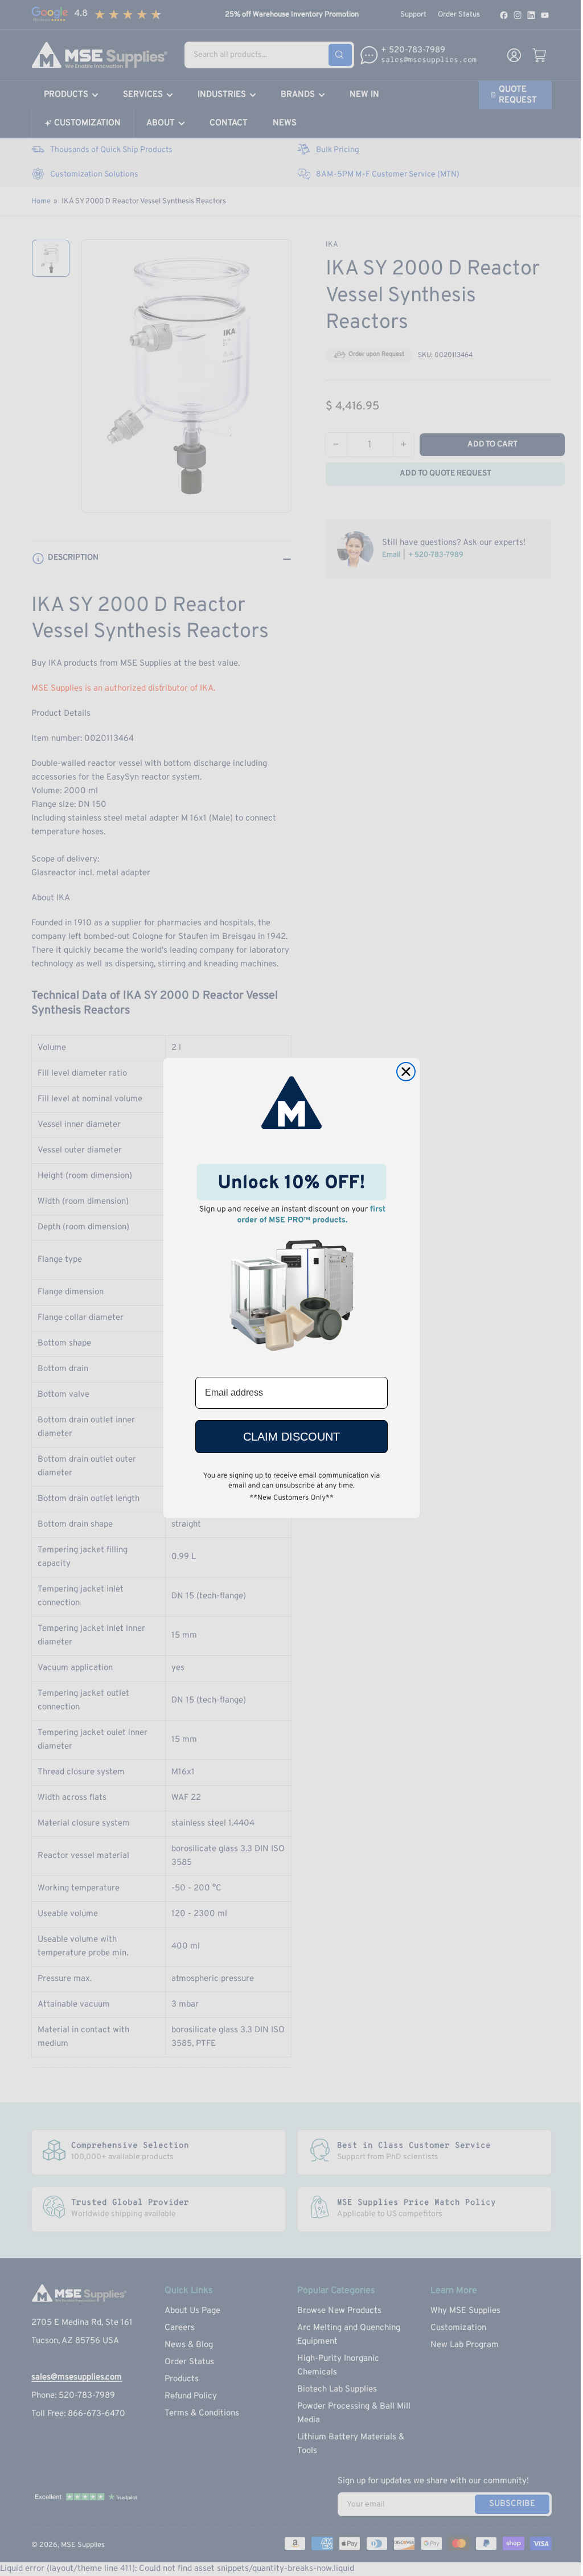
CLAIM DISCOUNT (291, 1437)
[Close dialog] (406, 1072)
